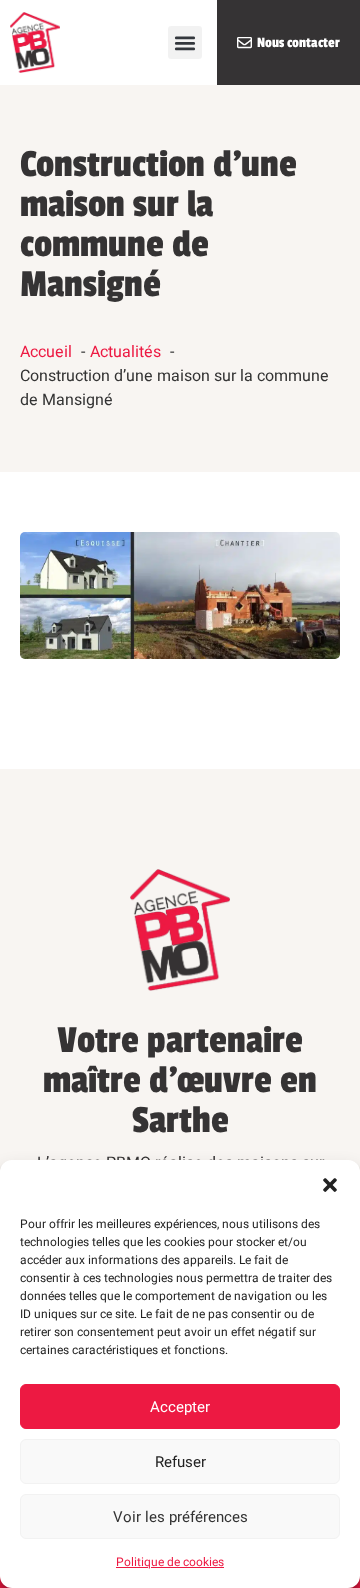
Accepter (180, 1407)
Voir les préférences (180, 1517)
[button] (330, 1185)
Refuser (180, 1462)
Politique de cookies (170, 1562)
